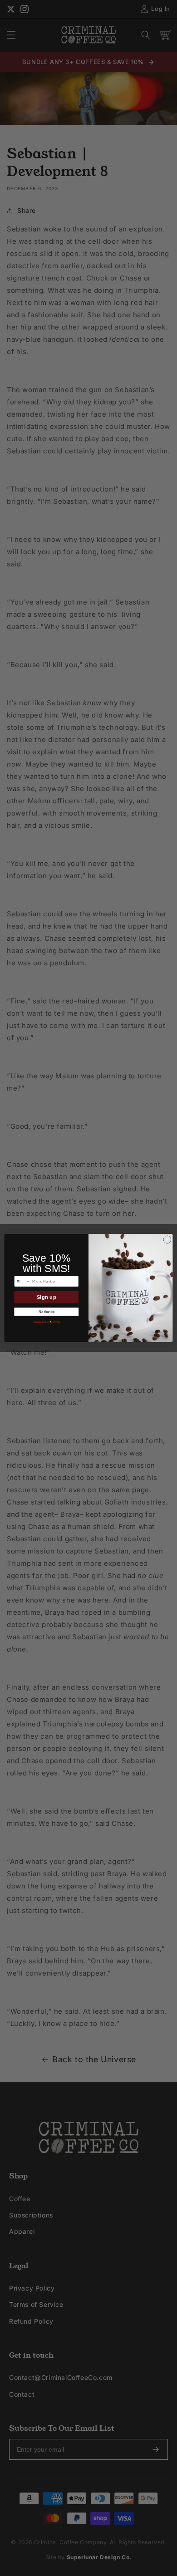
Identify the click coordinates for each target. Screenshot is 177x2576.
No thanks (46, 1312)
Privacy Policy (41, 1322)
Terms (56, 1322)
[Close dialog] (167, 1240)
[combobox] (22, 1281)
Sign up (47, 1297)
